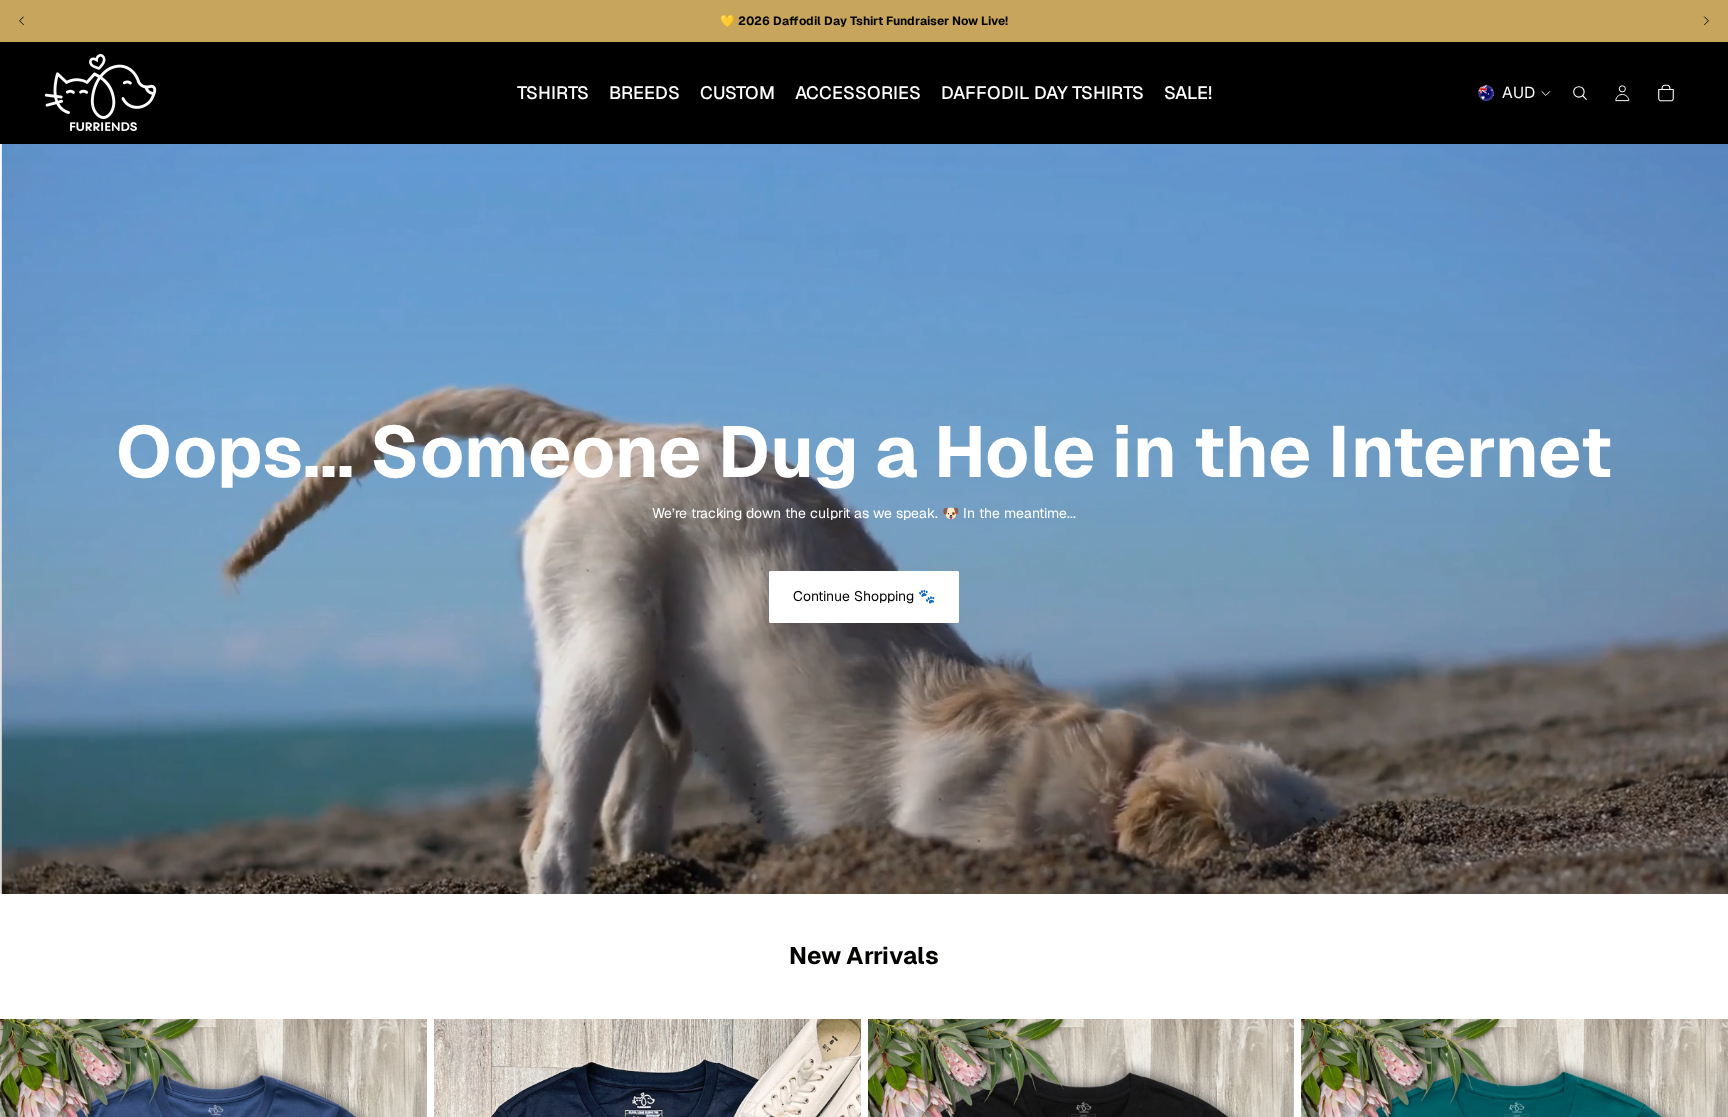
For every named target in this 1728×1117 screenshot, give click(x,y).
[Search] (1580, 93)
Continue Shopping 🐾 (864, 596)
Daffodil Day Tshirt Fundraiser (862, 21)
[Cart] (1666, 93)
